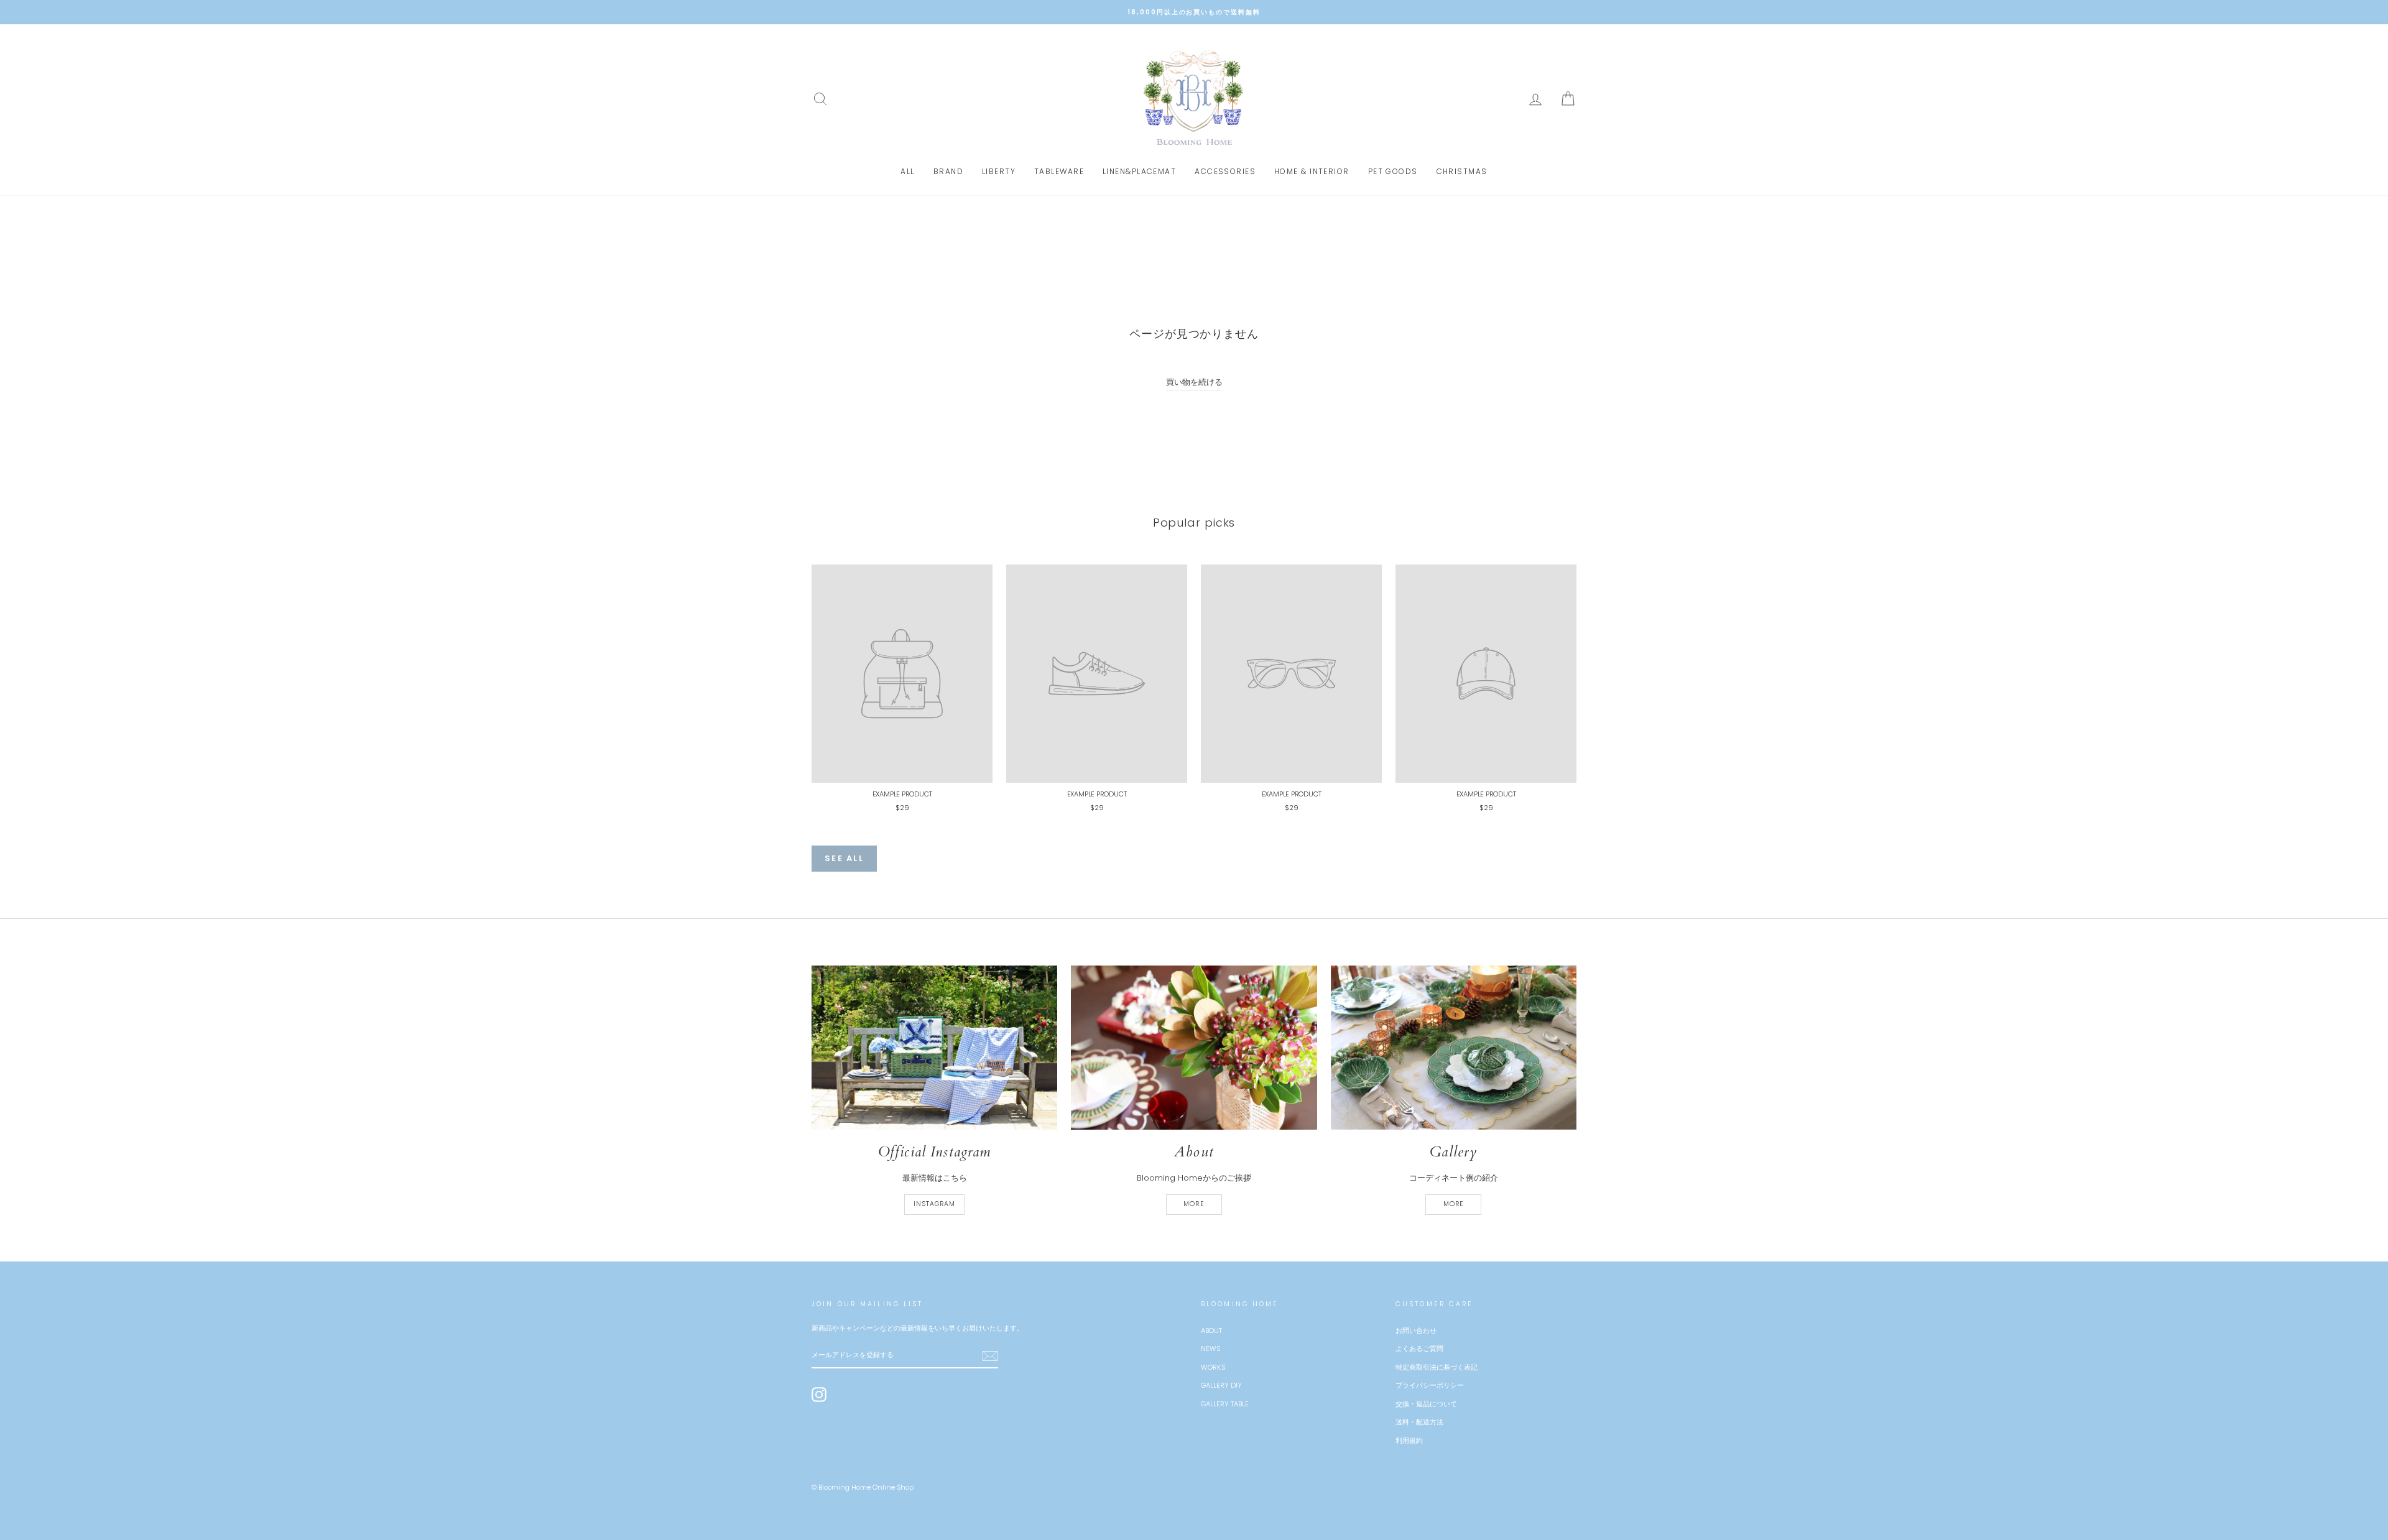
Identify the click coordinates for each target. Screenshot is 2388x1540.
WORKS (1213, 1367)
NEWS (1210, 1349)
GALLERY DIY (1221, 1385)
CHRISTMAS (1462, 171)
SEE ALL (844, 858)
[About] (1194, 1048)
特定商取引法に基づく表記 (1437, 1367)
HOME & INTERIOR (1312, 171)
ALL (907, 171)
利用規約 (1409, 1441)
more (1194, 1204)
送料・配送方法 (1419, 1422)
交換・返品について (1426, 1404)
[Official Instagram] (934, 1047)
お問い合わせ (1416, 1330)
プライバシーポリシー (1430, 1385)
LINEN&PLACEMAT (1139, 171)
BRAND (948, 171)
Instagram (934, 1204)
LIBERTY (999, 171)
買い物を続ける (1194, 382)
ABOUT (1211, 1330)
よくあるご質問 (1419, 1349)
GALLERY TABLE (1225, 1404)
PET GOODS (1393, 171)
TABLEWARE (1059, 171)
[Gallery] (1454, 1048)
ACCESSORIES (1225, 171)
